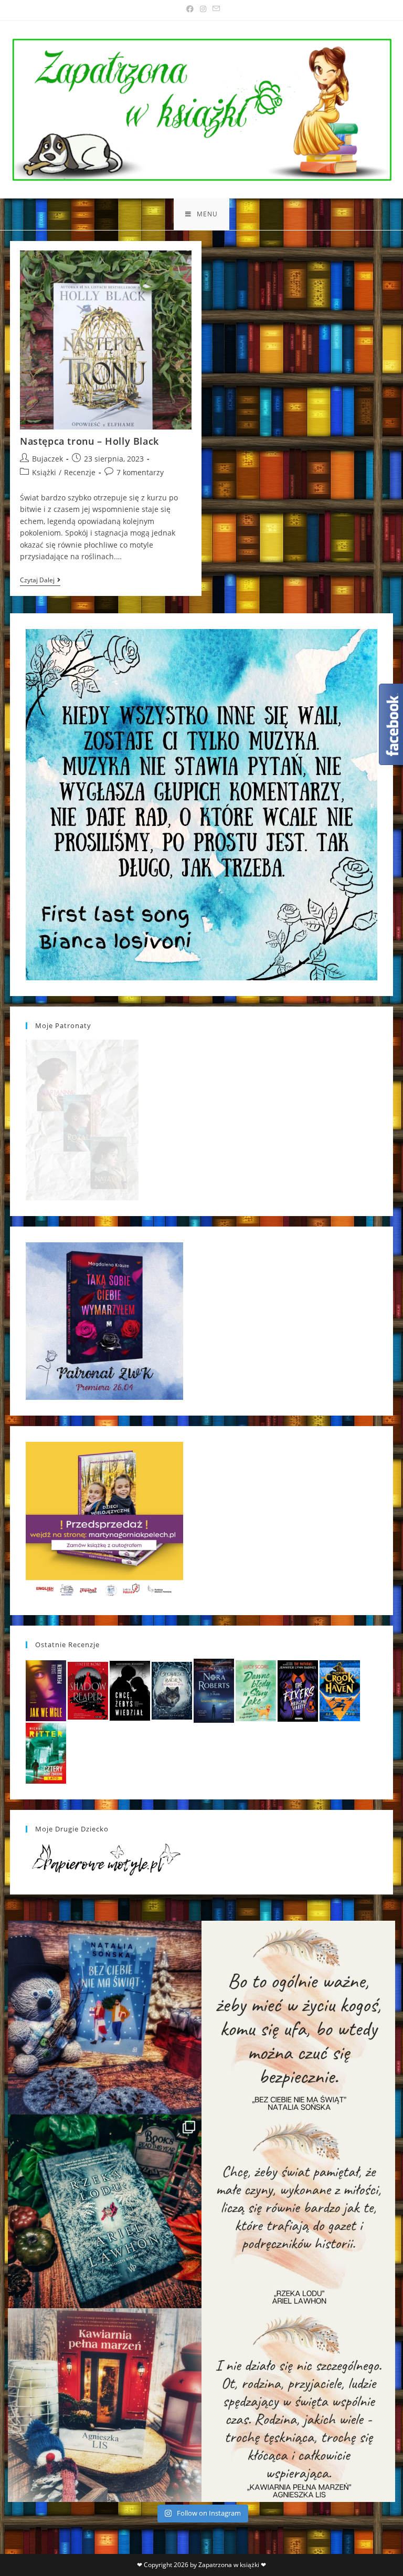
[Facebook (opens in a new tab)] (190, 9)
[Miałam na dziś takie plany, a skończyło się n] (298, 2405)
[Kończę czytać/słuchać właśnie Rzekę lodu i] (298, 2211)
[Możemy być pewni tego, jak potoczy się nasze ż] (105, 2405)
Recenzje (80, 472)
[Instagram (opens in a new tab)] (203, 9)
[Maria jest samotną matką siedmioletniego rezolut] (105, 2018)
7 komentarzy (140, 472)
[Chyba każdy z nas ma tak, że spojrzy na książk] (105, 2211)
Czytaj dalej (40, 581)
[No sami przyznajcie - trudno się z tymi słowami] (298, 2018)
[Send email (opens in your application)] (215, 9)
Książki (44, 472)
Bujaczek (47, 459)
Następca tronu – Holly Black (89, 441)
